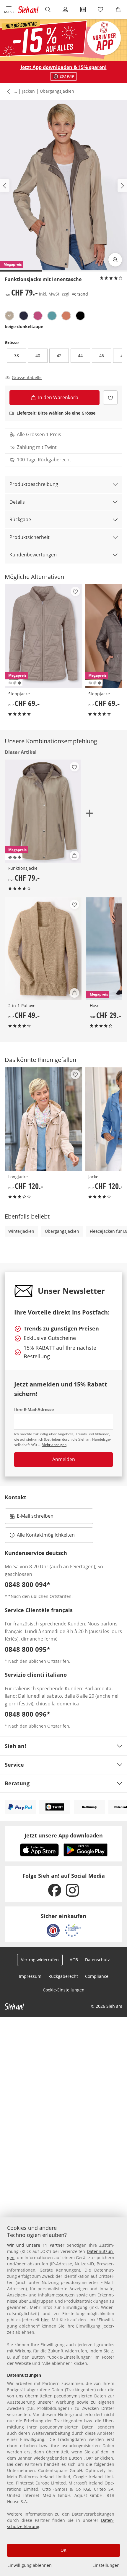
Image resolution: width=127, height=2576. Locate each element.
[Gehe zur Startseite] (28, 9)
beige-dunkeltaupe (24, 326)
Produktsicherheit (30, 537)
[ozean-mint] (52, 316)
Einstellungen (106, 2565)
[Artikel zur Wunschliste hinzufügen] (110, 398)
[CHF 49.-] (43, 949)
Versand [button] (80, 294)
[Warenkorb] (118, 9)
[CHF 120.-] (44, 1119)
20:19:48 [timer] (67, 76)
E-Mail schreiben (32, 1518)
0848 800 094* (27, 1584)
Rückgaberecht (63, 1976)
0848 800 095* (27, 1649)
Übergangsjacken (57, 91)
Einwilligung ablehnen (30, 2565)
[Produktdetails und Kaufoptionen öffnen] (74, 856)
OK (63, 2550)
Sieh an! (15, 1746)
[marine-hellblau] (24, 316)
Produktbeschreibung (34, 484)
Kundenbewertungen (33, 555)
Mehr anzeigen (54, 1445)
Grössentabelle (27, 378)
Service (14, 1765)
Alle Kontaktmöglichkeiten (46, 1535)
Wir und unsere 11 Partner (36, 2245)
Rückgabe (20, 519)
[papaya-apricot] (66, 316)
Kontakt (16, 1497)
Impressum (30, 1976)
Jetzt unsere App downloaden (64, 1835)
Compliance (97, 1976)
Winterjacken (21, 1231)
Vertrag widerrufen (40, 1960)
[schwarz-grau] (80, 316)
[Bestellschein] (83, 9)
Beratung (17, 1783)
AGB (74, 1960)
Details (17, 502)
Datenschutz (97, 1960)
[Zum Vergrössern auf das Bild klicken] (115, 260)
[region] (63, 2397)
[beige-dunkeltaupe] (9, 316)
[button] (9, 9)
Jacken (29, 91)
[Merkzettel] (101, 9)
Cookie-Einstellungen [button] (64, 1990)
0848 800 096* (27, 1714)
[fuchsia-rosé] (38, 316)
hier (45, 2320)
